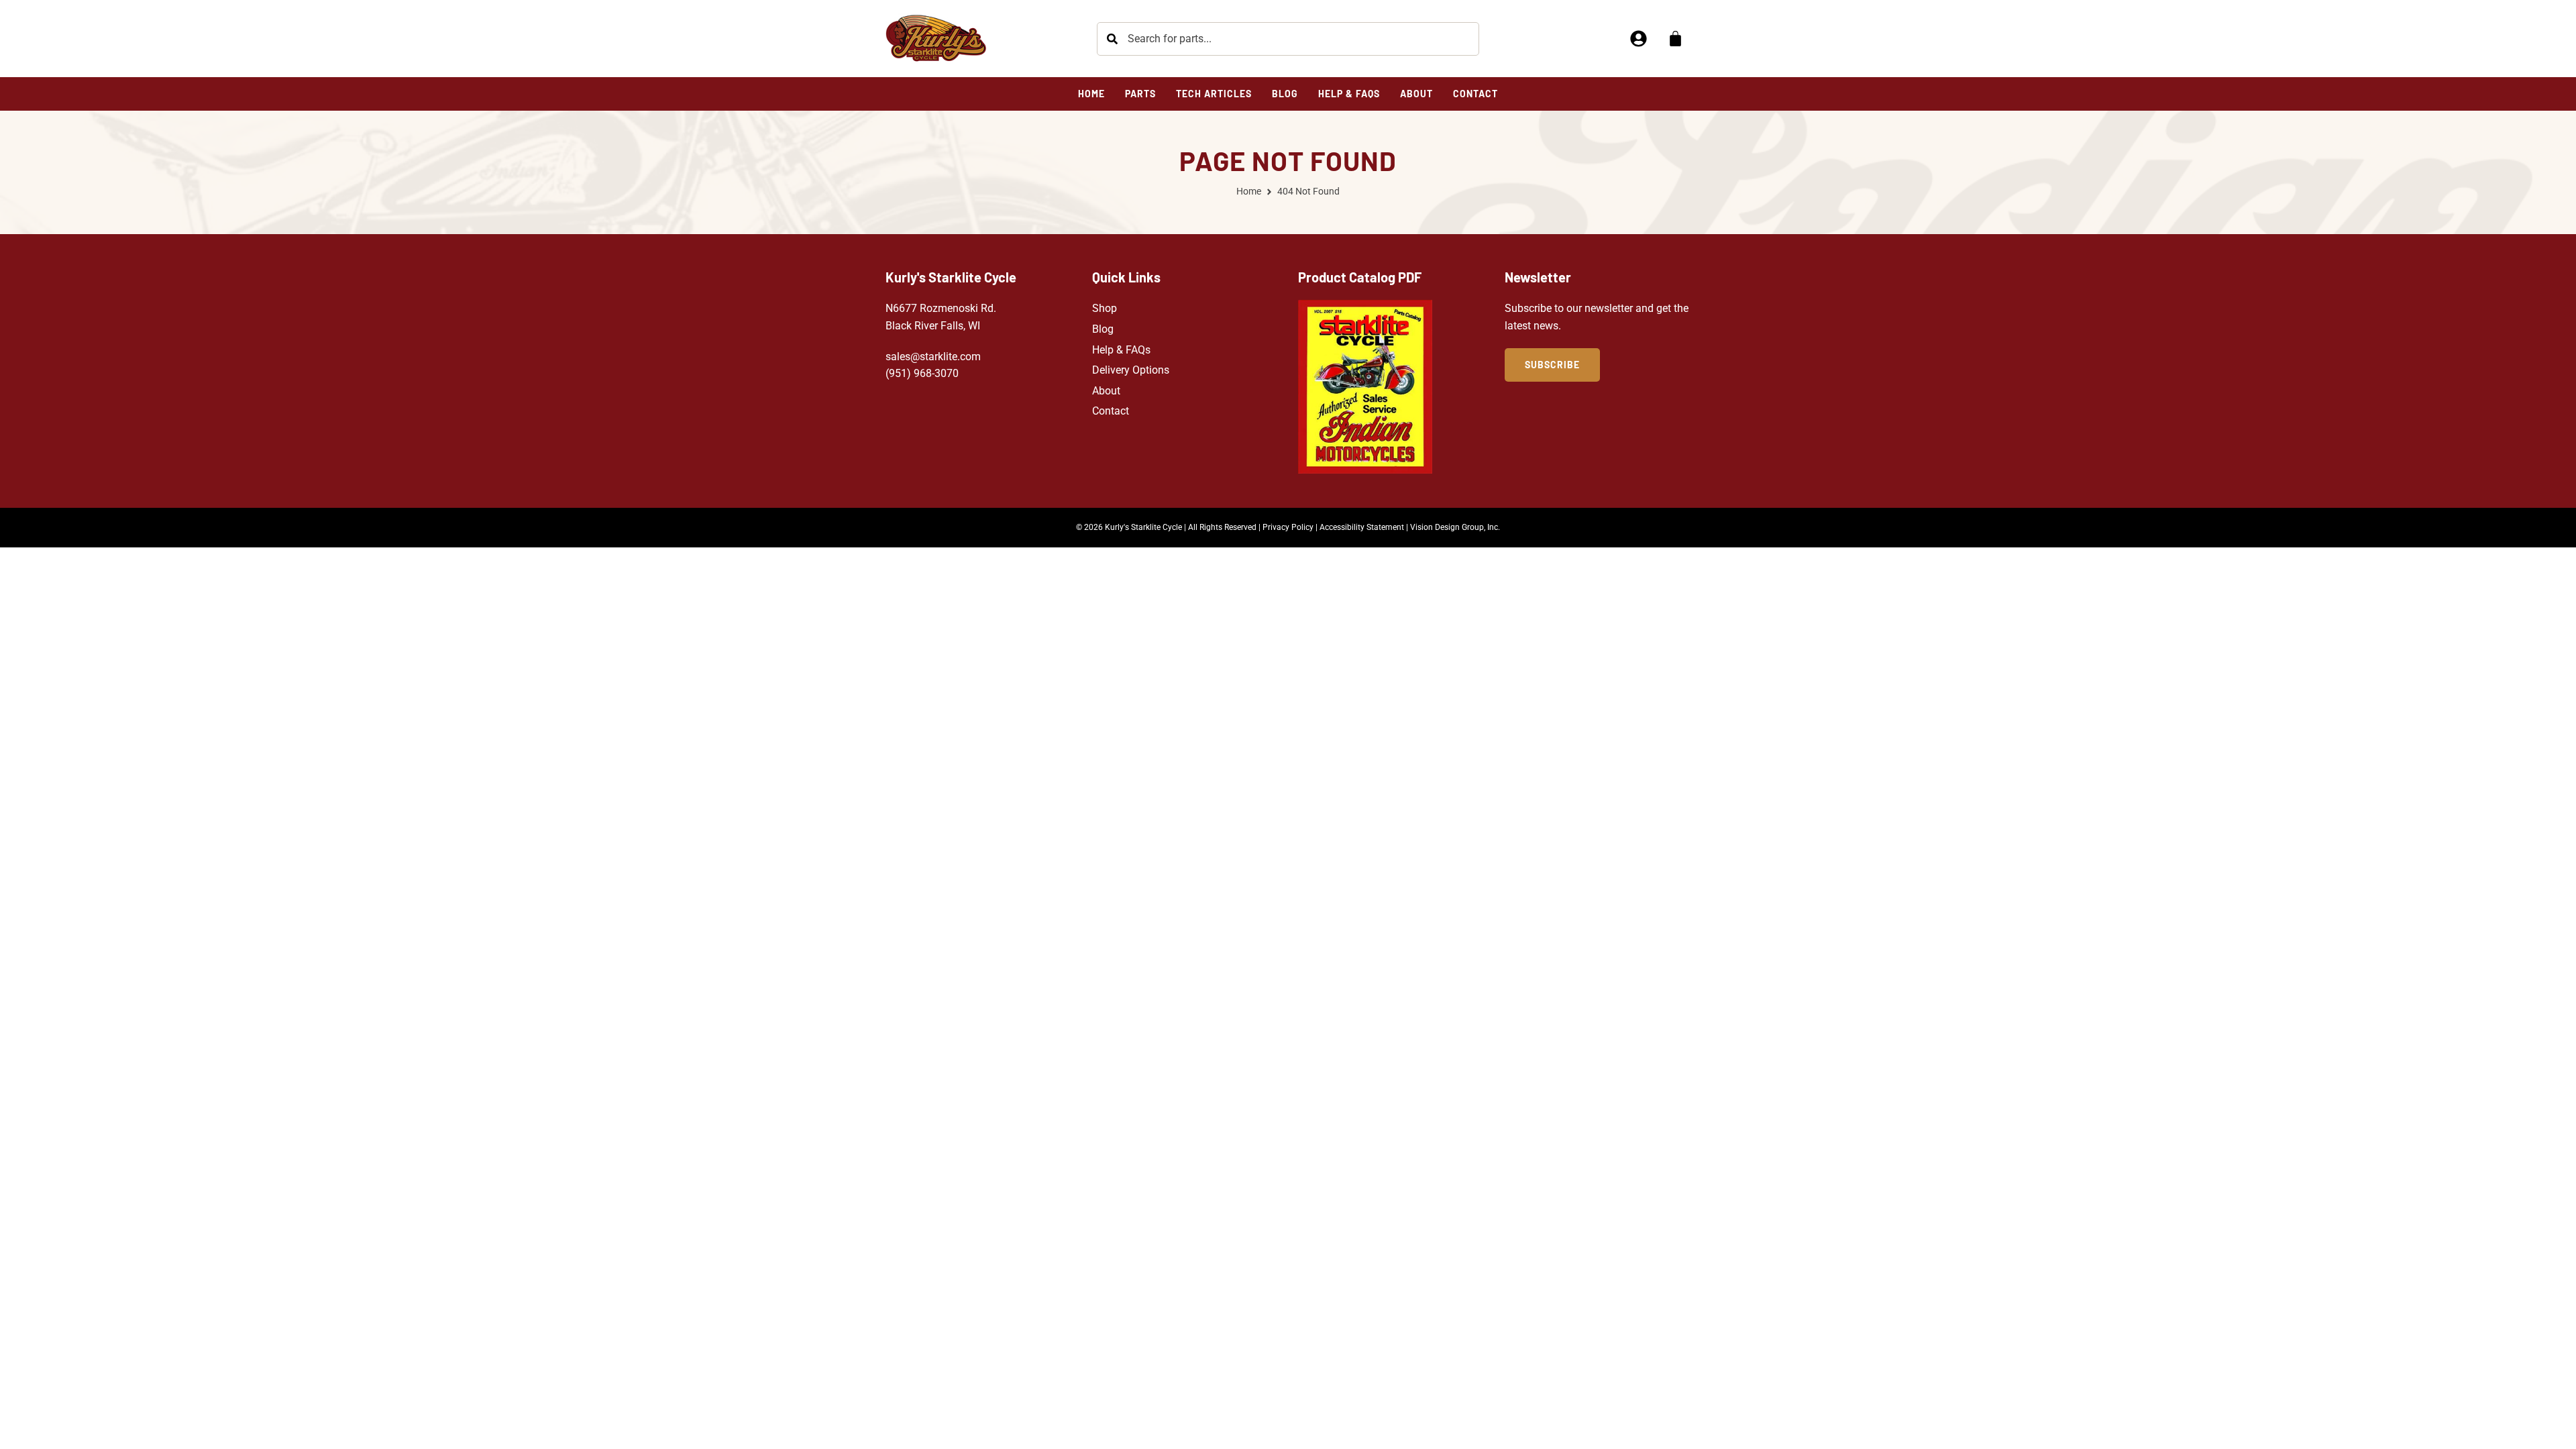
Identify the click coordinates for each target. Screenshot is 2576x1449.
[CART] (1675, 39)
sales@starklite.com (933, 357)
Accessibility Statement (1362, 527)
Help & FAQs (1121, 350)
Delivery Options (1131, 370)
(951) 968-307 (919, 373)
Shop (1105, 308)
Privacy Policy (1288, 527)
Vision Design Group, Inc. (1455, 527)
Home (1249, 191)
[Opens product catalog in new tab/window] (1365, 387)
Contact (1111, 411)
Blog (1103, 329)
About (1106, 391)
